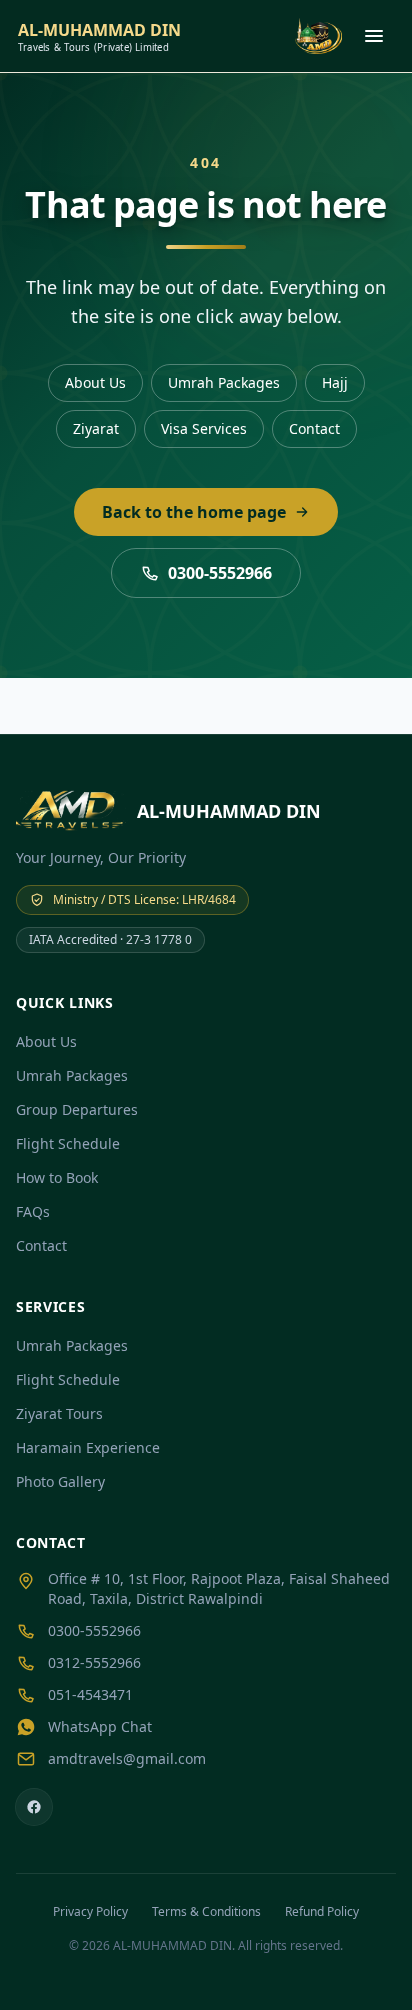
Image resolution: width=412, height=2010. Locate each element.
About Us (95, 382)
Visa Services (204, 428)
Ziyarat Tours (59, 1413)
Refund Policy (322, 1911)
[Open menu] (374, 36)
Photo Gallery (60, 1481)
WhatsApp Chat (100, 1726)
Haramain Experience (88, 1447)
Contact (314, 428)
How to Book (57, 1177)
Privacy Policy (90, 1911)
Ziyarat (96, 428)
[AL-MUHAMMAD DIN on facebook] (34, 1807)
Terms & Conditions (206, 1911)
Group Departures (77, 1109)
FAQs (33, 1211)
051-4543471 (90, 1694)
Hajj (335, 382)
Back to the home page (194, 512)
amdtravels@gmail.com (127, 1758)
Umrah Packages (224, 382)
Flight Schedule (68, 1143)
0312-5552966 (94, 1662)
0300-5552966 (220, 573)
